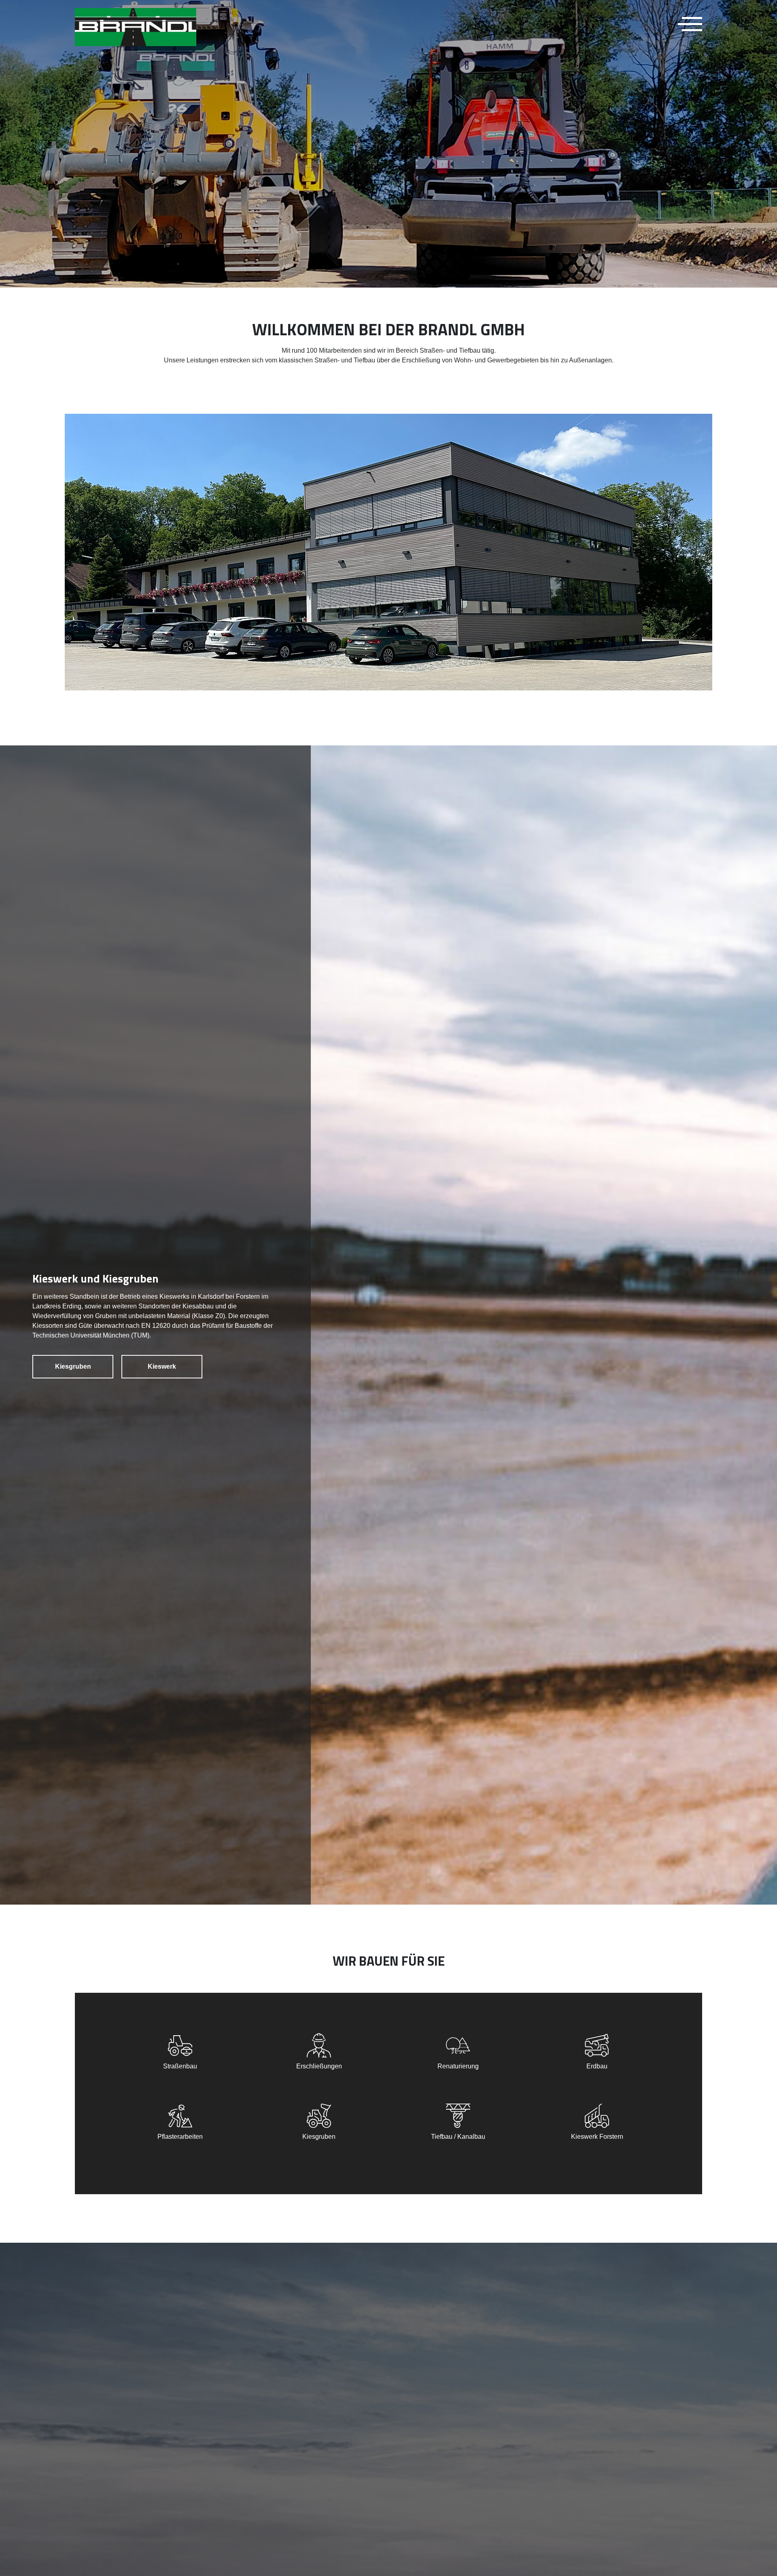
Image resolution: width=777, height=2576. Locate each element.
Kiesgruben (73, 1366)
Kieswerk (162, 1366)
